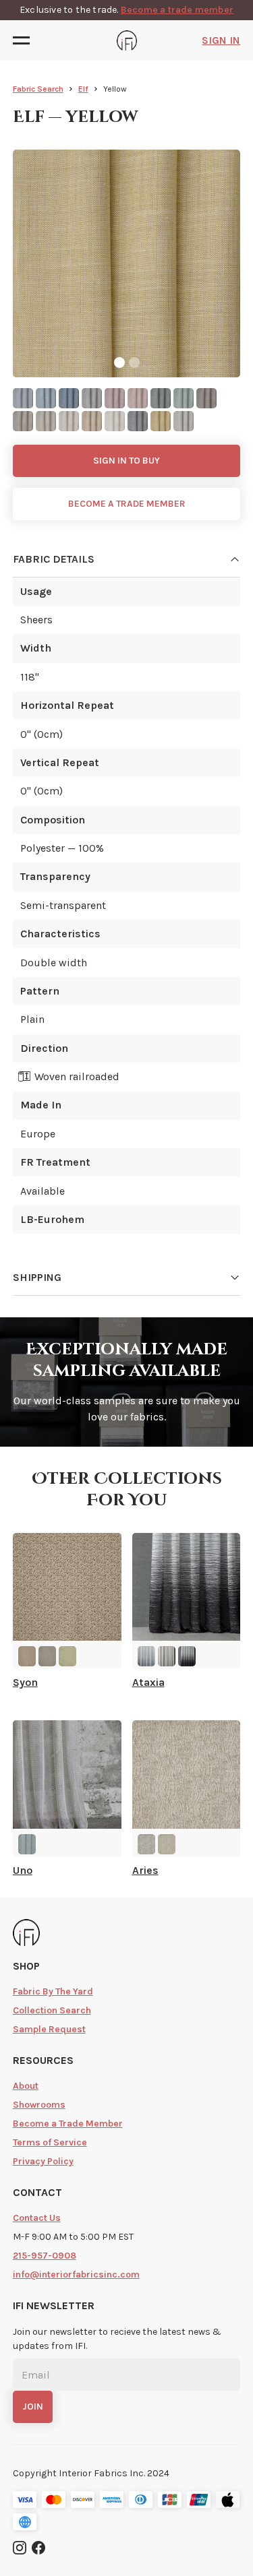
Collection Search (52, 2010)
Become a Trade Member (68, 2124)
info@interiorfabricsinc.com (76, 2274)
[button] (25, 40)
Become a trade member (177, 10)
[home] (127, 40)
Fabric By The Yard (53, 1991)
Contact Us (37, 2218)
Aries (145, 1871)
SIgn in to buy (126, 461)
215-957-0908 (45, 2256)
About (26, 2086)
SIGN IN (221, 40)
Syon (25, 1683)
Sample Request (49, 2029)
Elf (83, 89)
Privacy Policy (43, 2161)
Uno (23, 1871)
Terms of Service (50, 2142)
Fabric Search (38, 89)
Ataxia (148, 1683)
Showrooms (39, 2105)
